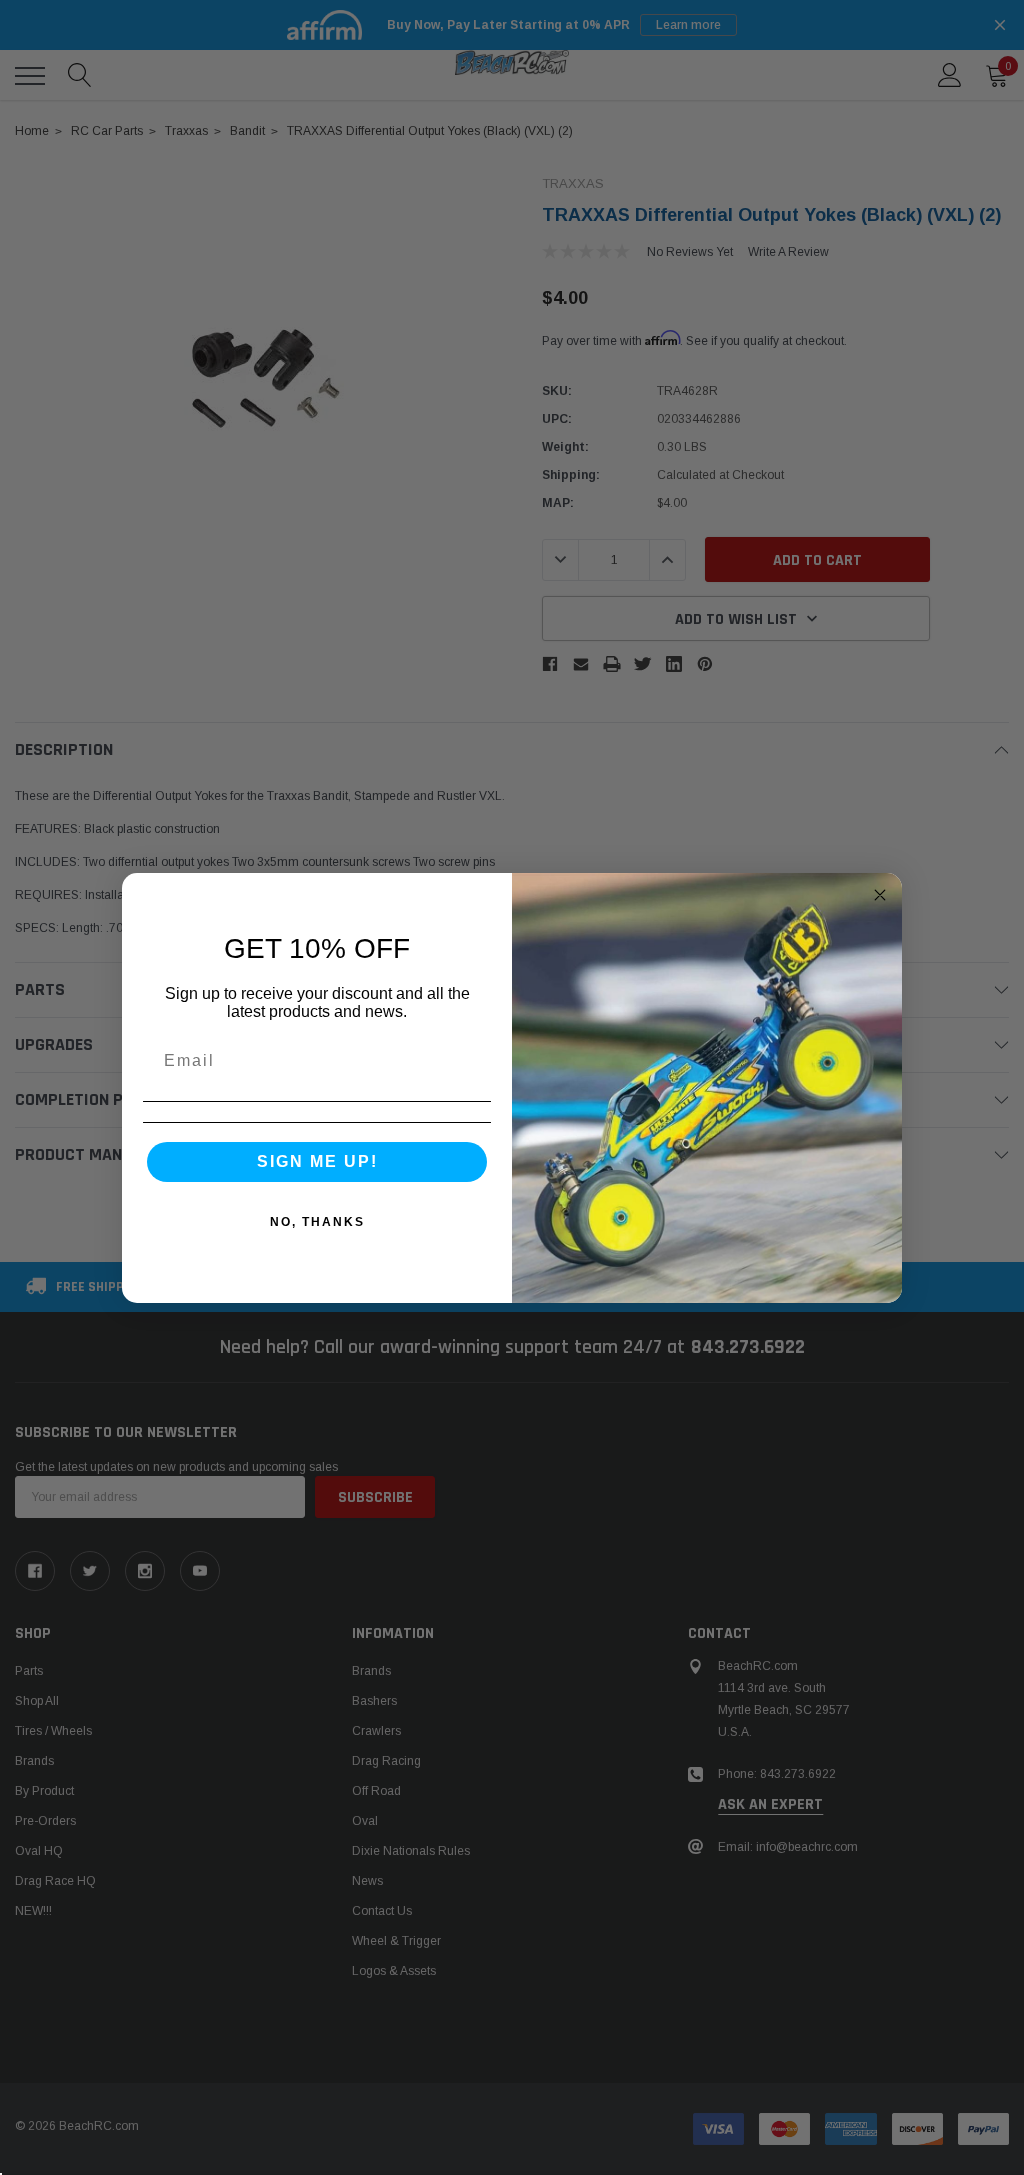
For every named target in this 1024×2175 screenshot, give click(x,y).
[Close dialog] (880, 895)
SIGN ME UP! (317, 1161)
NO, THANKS (317, 1222)
